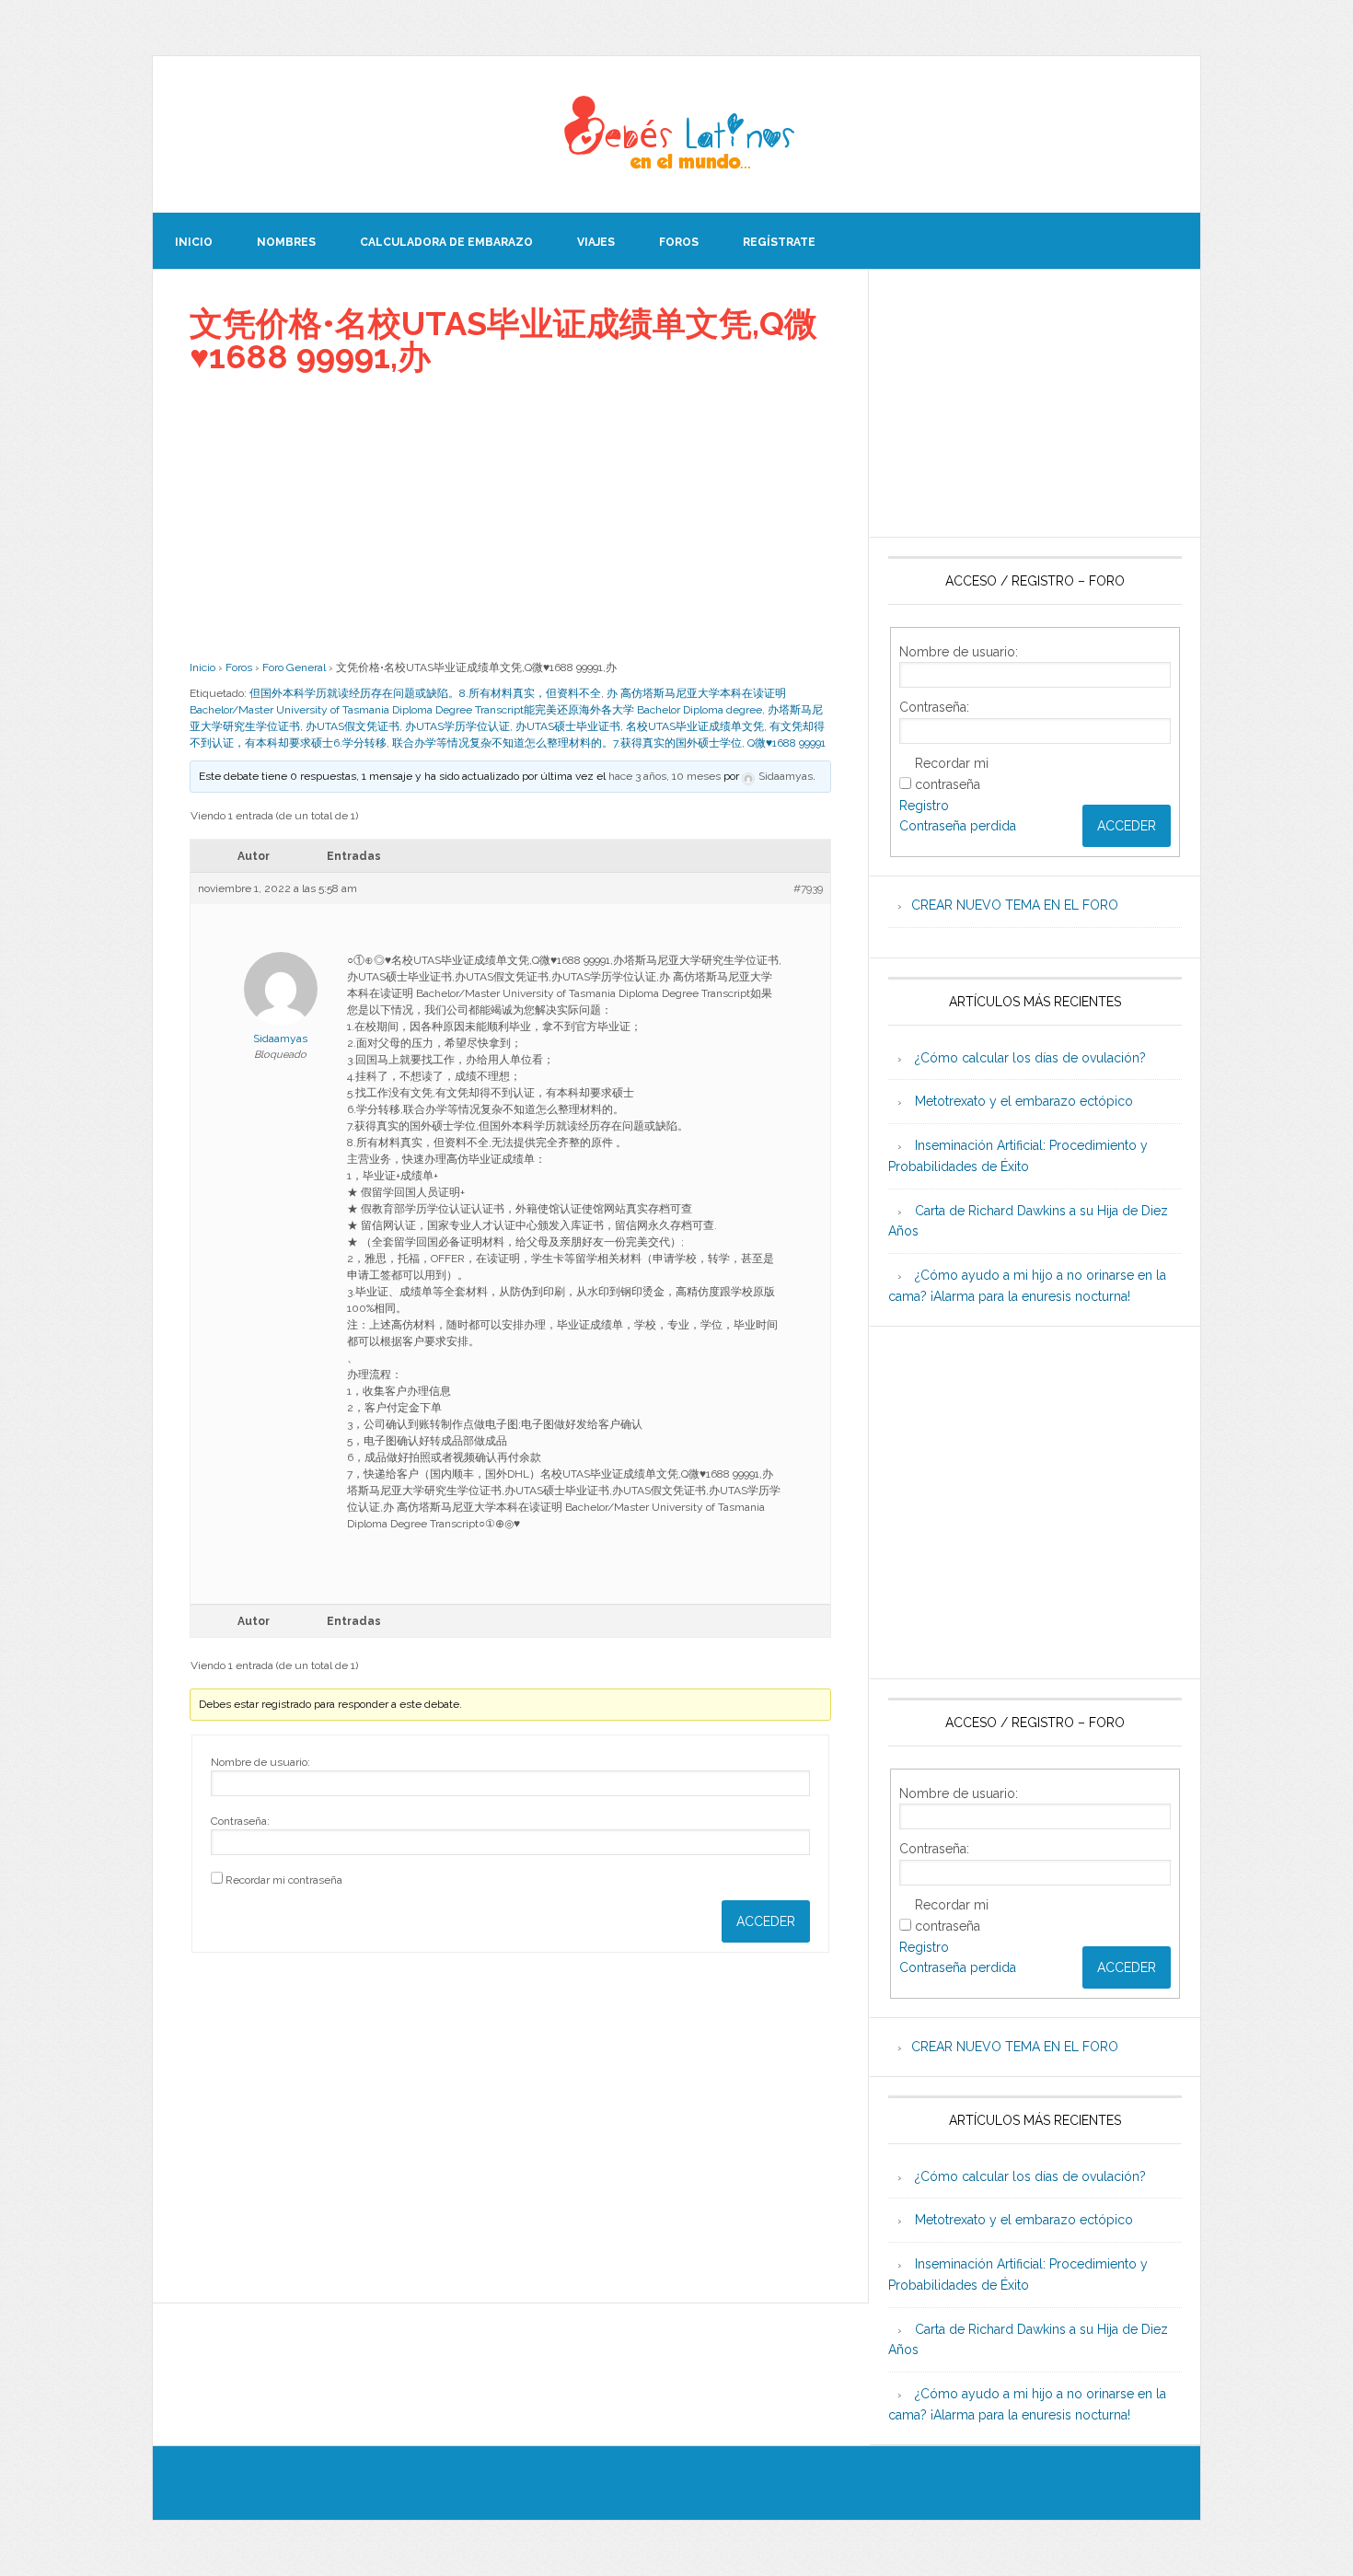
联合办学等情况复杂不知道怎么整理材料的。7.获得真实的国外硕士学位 (567, 743)
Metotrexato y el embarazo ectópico (1024, 1101)
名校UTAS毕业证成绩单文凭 (695, 726)
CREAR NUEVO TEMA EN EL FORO (1015, 905)
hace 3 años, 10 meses (665, 776)
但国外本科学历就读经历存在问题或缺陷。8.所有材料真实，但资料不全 (425, 693)
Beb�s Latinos (676, 134)
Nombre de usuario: (260, 1762)
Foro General (294, 667)
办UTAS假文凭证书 (353, 726)
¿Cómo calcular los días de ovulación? (1030, 1058)
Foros (239, 667)
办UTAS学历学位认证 (457, 726)
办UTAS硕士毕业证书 (568, 726)
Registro (924, 806)
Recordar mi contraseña (284, 1880)
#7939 (808, 888)
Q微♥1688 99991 (786, 743)
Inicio (202, 667)
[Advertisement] (510, 516)
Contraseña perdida (958, 826)
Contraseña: (240, 1821)
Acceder (766, 1921)
